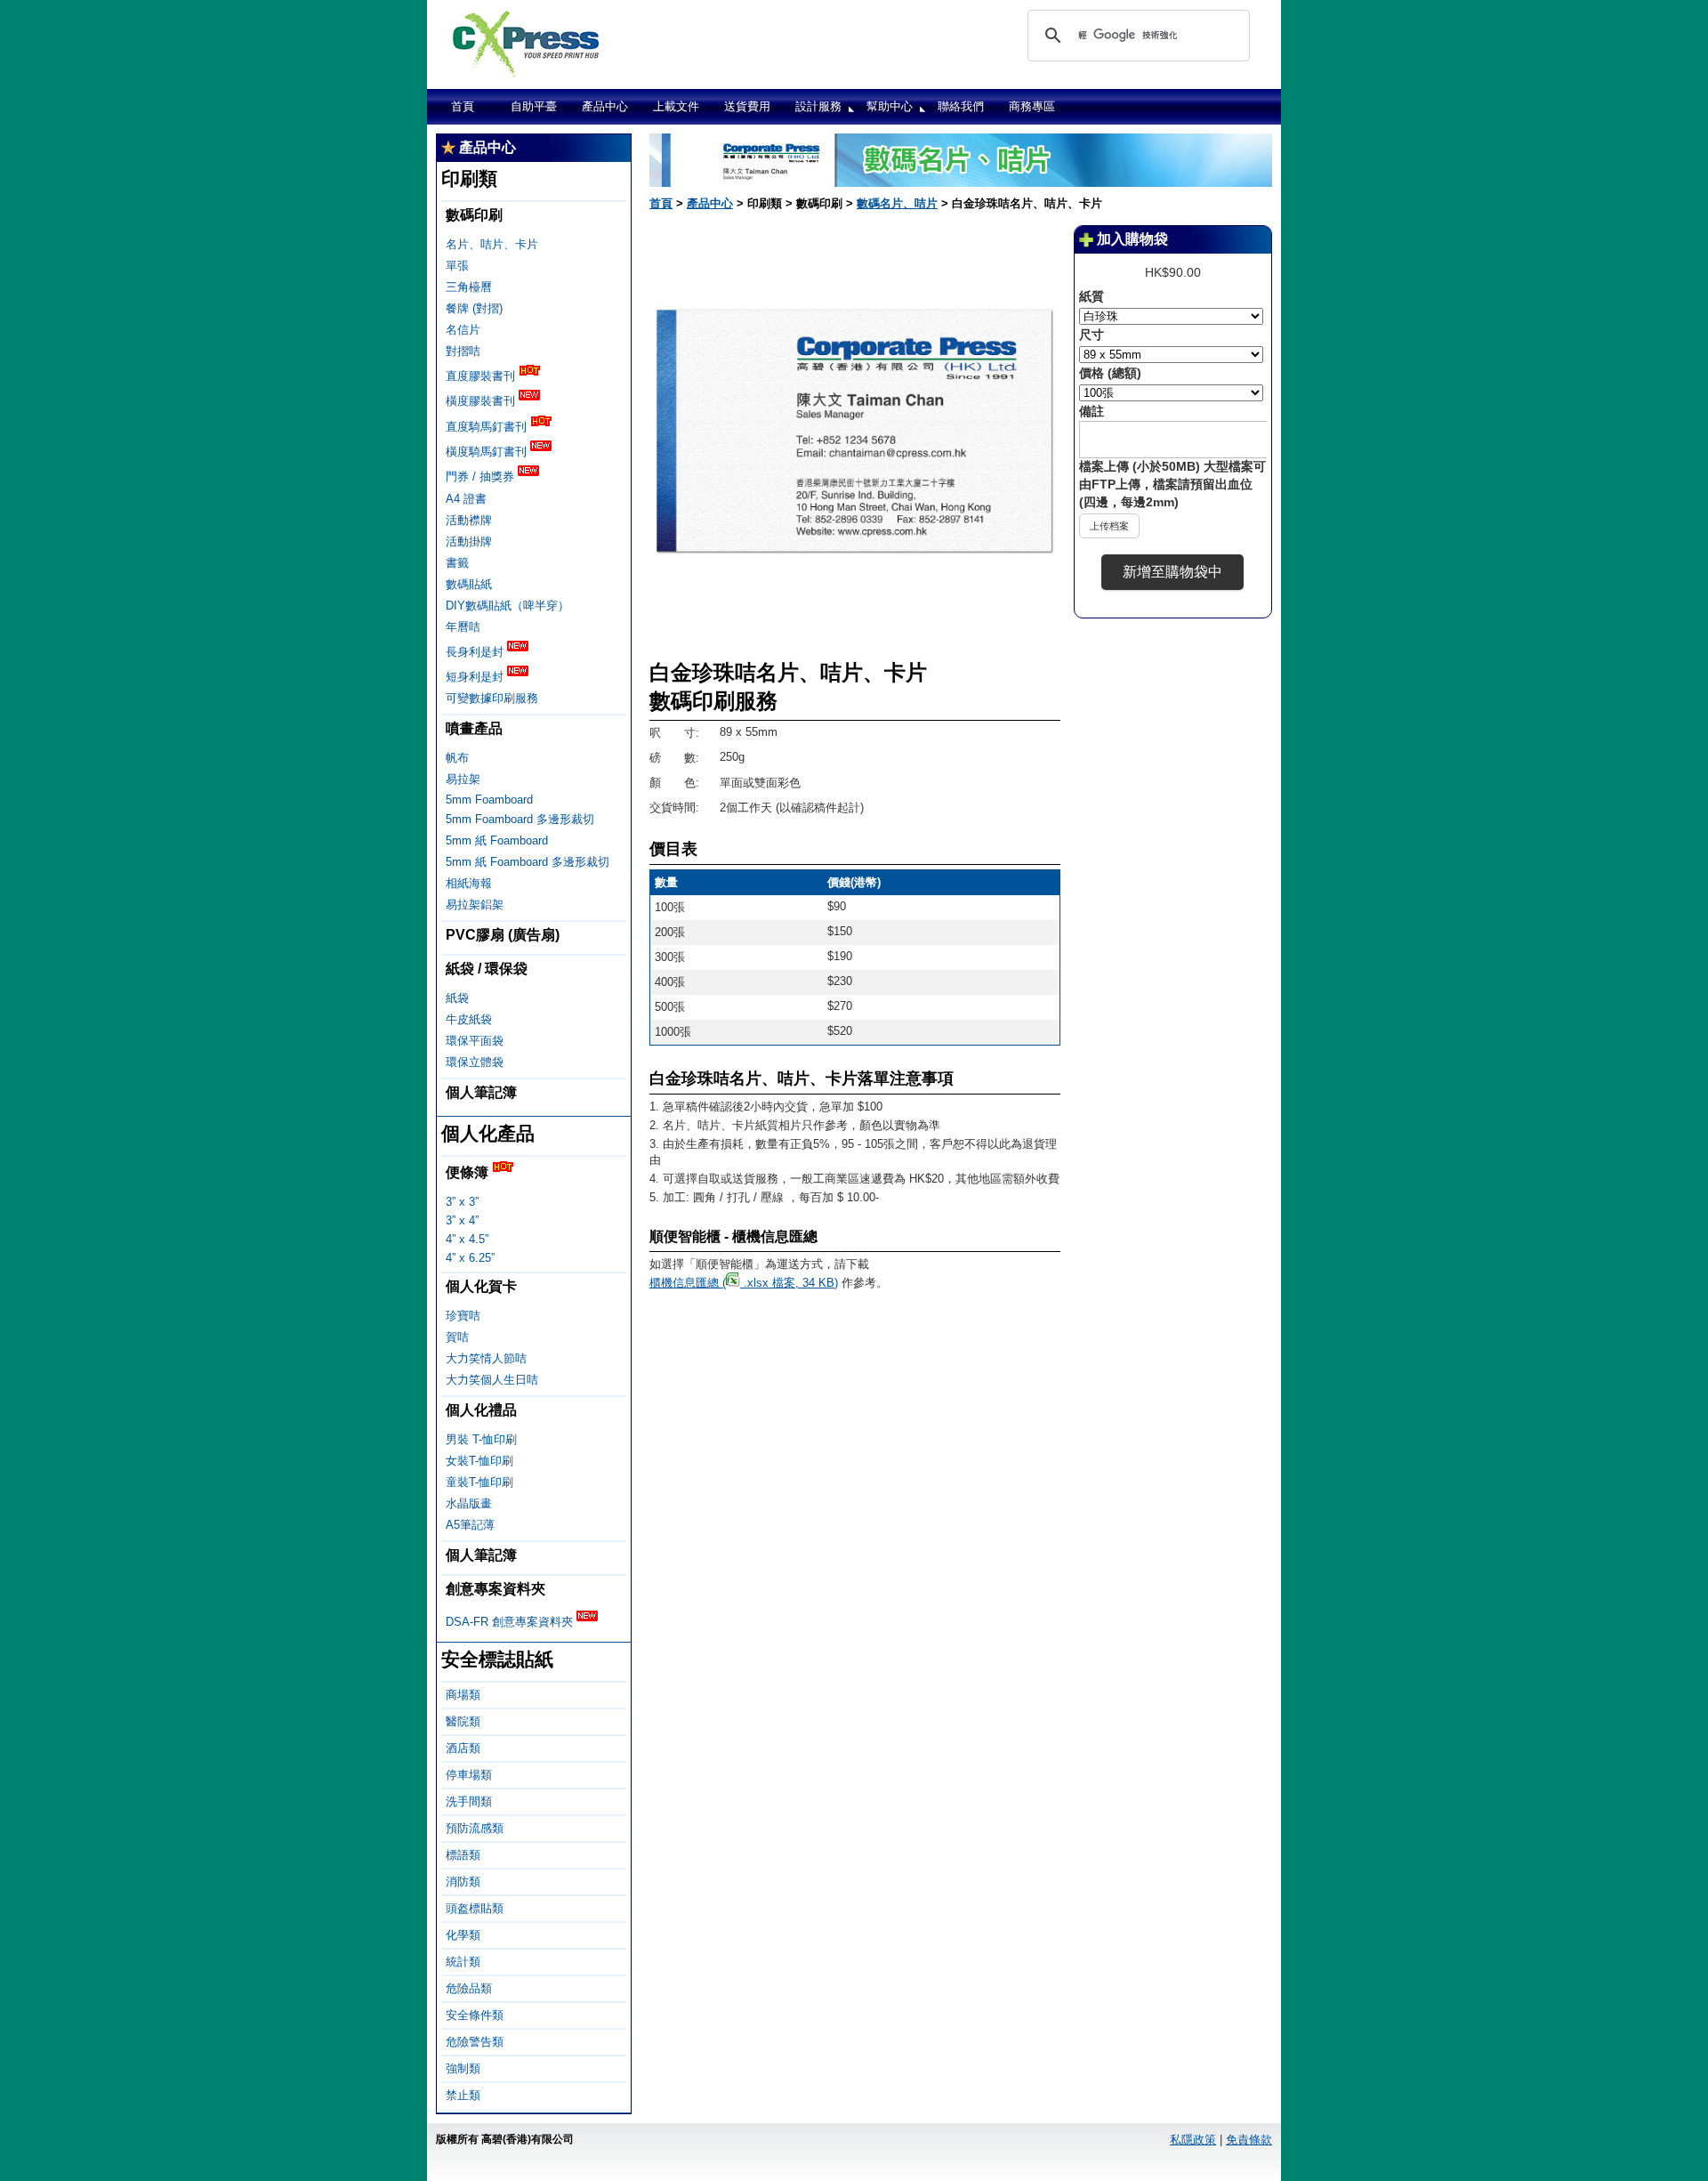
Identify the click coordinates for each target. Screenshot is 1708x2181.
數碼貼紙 (469, 584)
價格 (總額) (1110, 373)
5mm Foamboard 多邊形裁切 (520, 819)
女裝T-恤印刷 (479, 1461)
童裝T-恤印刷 (479, 1482)
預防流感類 (475, 1828)
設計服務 (818, 106)
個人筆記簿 (481, 1092)
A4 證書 (466, 499)
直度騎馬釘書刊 (488, 427)
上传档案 (1109, 526)
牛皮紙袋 (469, 1019)
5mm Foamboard (489, 800)
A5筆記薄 (470, 1525)
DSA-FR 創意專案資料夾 (511, 1622)
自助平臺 (534, 106)
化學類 (463, 1935)
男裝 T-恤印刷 (481, 1439)
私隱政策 (1193, 2140)
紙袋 (457, 998)
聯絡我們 (961, 106)
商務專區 (1032, 106)
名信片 (463, 330)
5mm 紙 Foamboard (497, 840)
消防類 (463, 1882)
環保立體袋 (475, 1062)
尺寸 (1092, 335)
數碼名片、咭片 (897, 203)
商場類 (463, 1695)
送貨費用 (747, 106)
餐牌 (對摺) (474, 308)
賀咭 (457, 1337)
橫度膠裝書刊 (482, 402)
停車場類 (469, 1775)
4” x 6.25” (470, 1258)
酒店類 (463, 1748)
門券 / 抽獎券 (482, 477)
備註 (1092, 411)
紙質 (1092, 296)
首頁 (463, 106)
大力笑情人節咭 (486, 1358)
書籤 (457, 563)
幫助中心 (890, 106)
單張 (457, 266)
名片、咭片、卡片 (492, 244)
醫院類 (463, 1721)
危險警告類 (475, 2042)
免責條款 (1249, 2140)
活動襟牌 (469, 520)
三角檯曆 (469, 287)
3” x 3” (462, 1202)
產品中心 (605, 106)
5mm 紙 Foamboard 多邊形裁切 (528, 862)
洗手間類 (469, 1801)
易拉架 (463, 779)
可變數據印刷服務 (492, 698)
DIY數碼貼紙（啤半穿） (508, 606)
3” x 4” (462, 1220)
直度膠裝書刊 (482, 376)
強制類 (463, 2068)
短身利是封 (476, 677)
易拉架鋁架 (475, 905)
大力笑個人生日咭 (492, 1380)
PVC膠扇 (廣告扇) (503, 935)
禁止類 (463, 2095)
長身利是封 (476, 652)
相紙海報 (469, 883)
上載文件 (676, 106)
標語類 (463, 1855)
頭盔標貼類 (475, 1908)
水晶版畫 (469, 1503)
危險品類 (469, 1988)
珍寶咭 (463, 1316)
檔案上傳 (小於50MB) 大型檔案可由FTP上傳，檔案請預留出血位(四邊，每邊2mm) (1172, 484)
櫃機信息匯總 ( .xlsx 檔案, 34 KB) (744, 1283)
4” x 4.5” (467, 1239)
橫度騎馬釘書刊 (488, 452)
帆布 (457, 758)
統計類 (463, 1962)
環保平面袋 (475, 1041)
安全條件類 (475, 2015)
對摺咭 (463, 351)
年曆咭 (463, 627)
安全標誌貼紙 (497, 1659)
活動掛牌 (469, 541)
